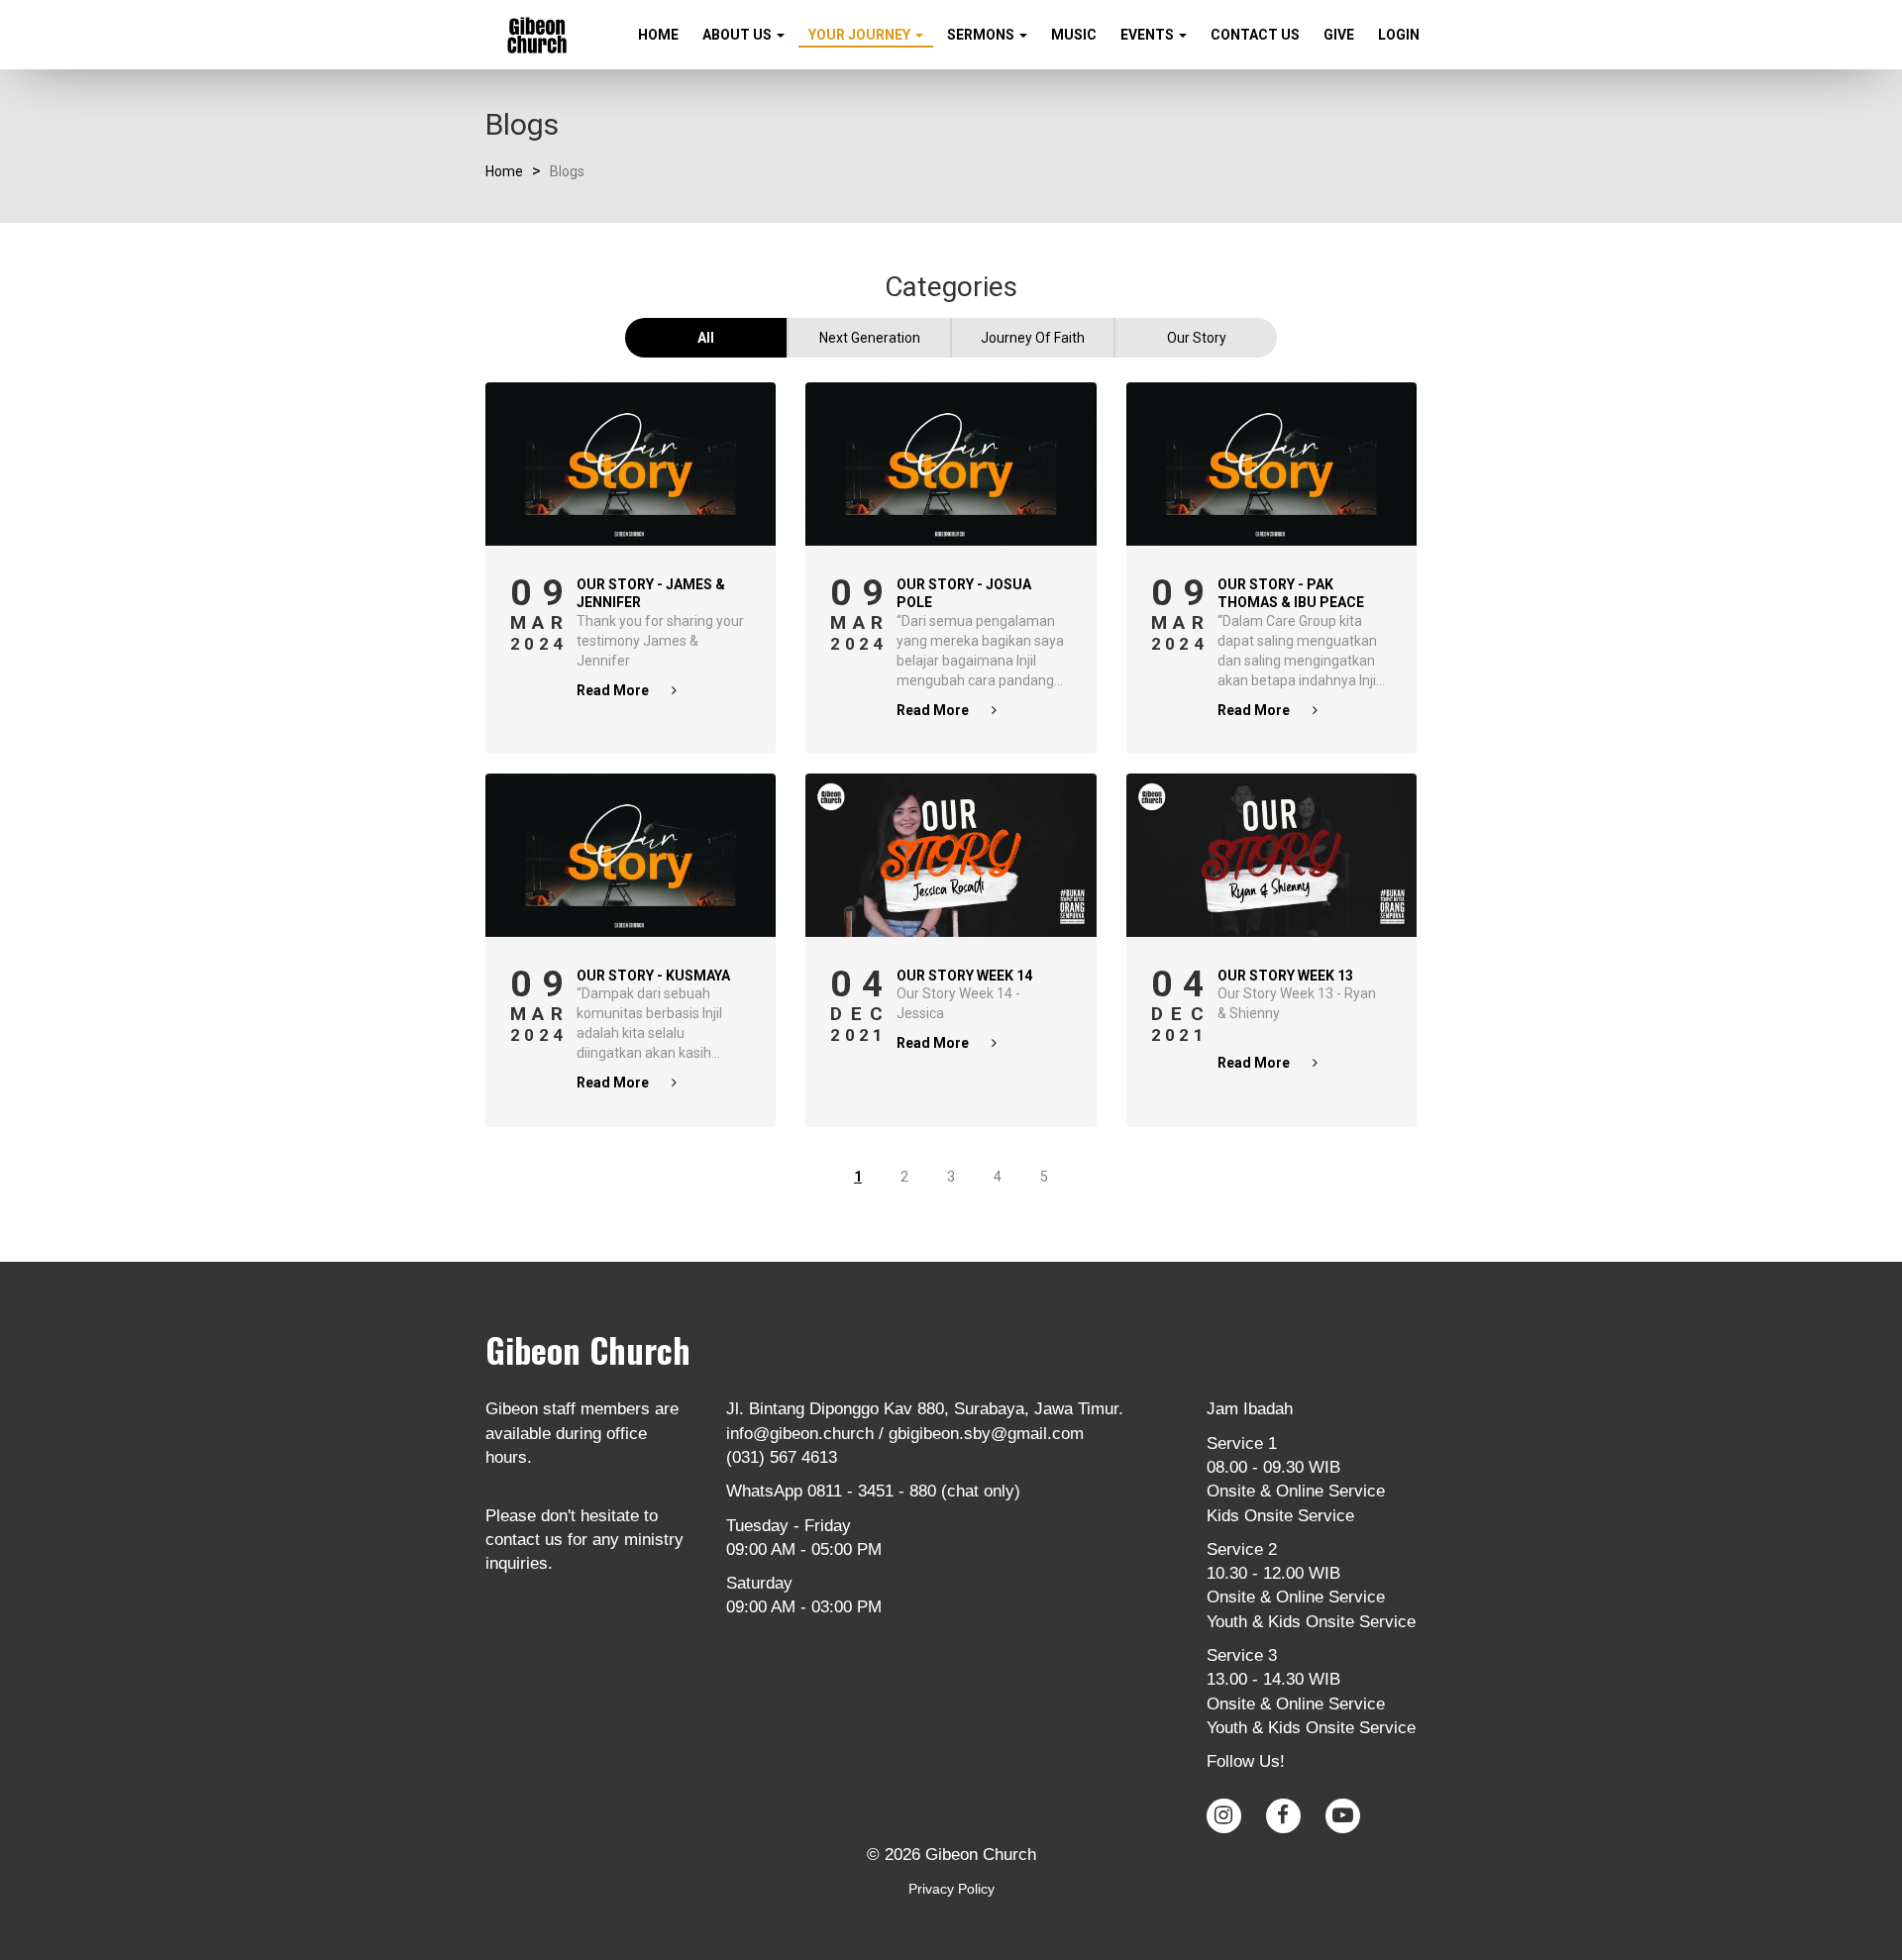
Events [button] (1149, 35)
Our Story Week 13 (1285, 976)
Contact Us (1255, 35)
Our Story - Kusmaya (653, 976)
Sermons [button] (982, 35)
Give (1339, 35)
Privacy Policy (951, 1889)
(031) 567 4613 (782, 1457)
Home (658, 35)
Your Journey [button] (861, 35)
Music (1074, 35)
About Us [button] (739, 35)
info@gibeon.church (800, 1434)
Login (1399, 35)
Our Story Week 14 (964, 976)
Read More (614, 690)
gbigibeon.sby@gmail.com (986, 1434)
